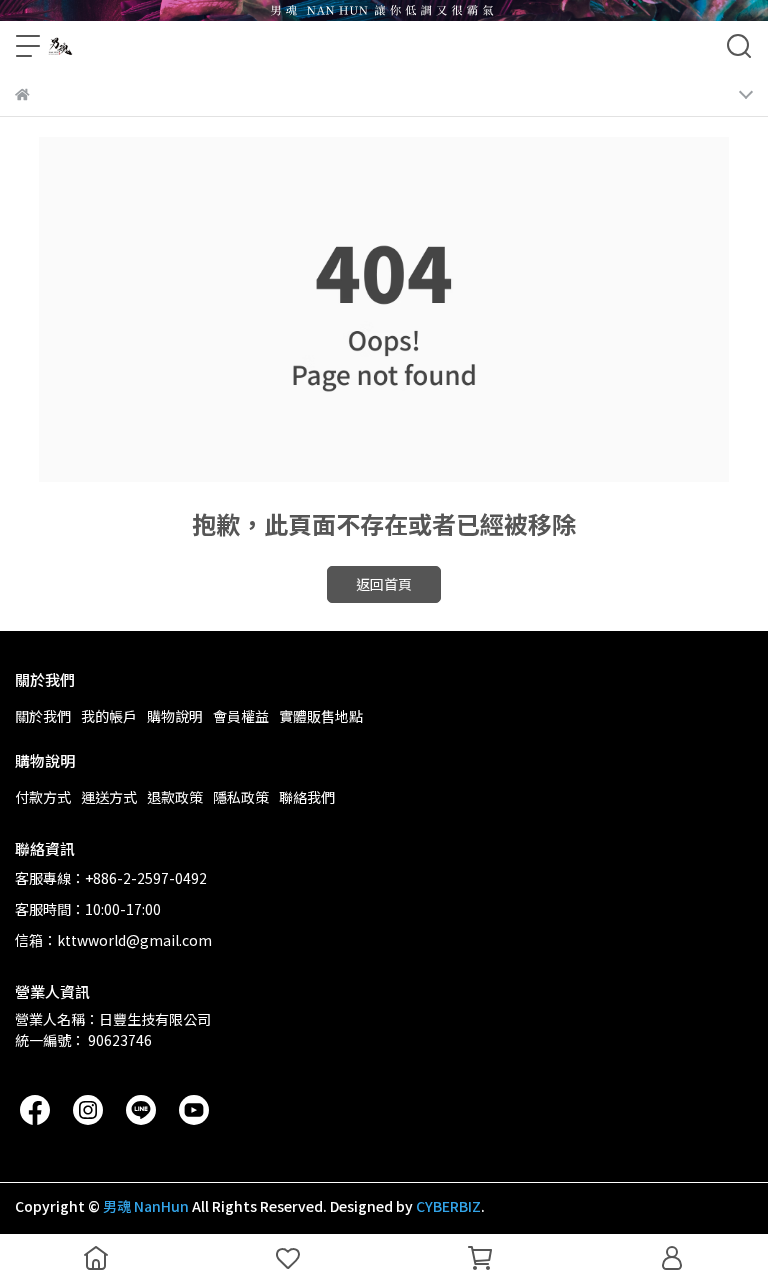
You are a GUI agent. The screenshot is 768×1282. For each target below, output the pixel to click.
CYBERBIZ (448, 1206)
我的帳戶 (109, 716)
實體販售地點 (321, 716)
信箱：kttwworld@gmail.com (113, 940)
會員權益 (241, 716)
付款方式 (43, 797)
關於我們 (43, 716)
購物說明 (175, 716)
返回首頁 (384, 584)
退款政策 (175, 797)
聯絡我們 (307, 797)
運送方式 (109, 797)
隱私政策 (241, 797)
